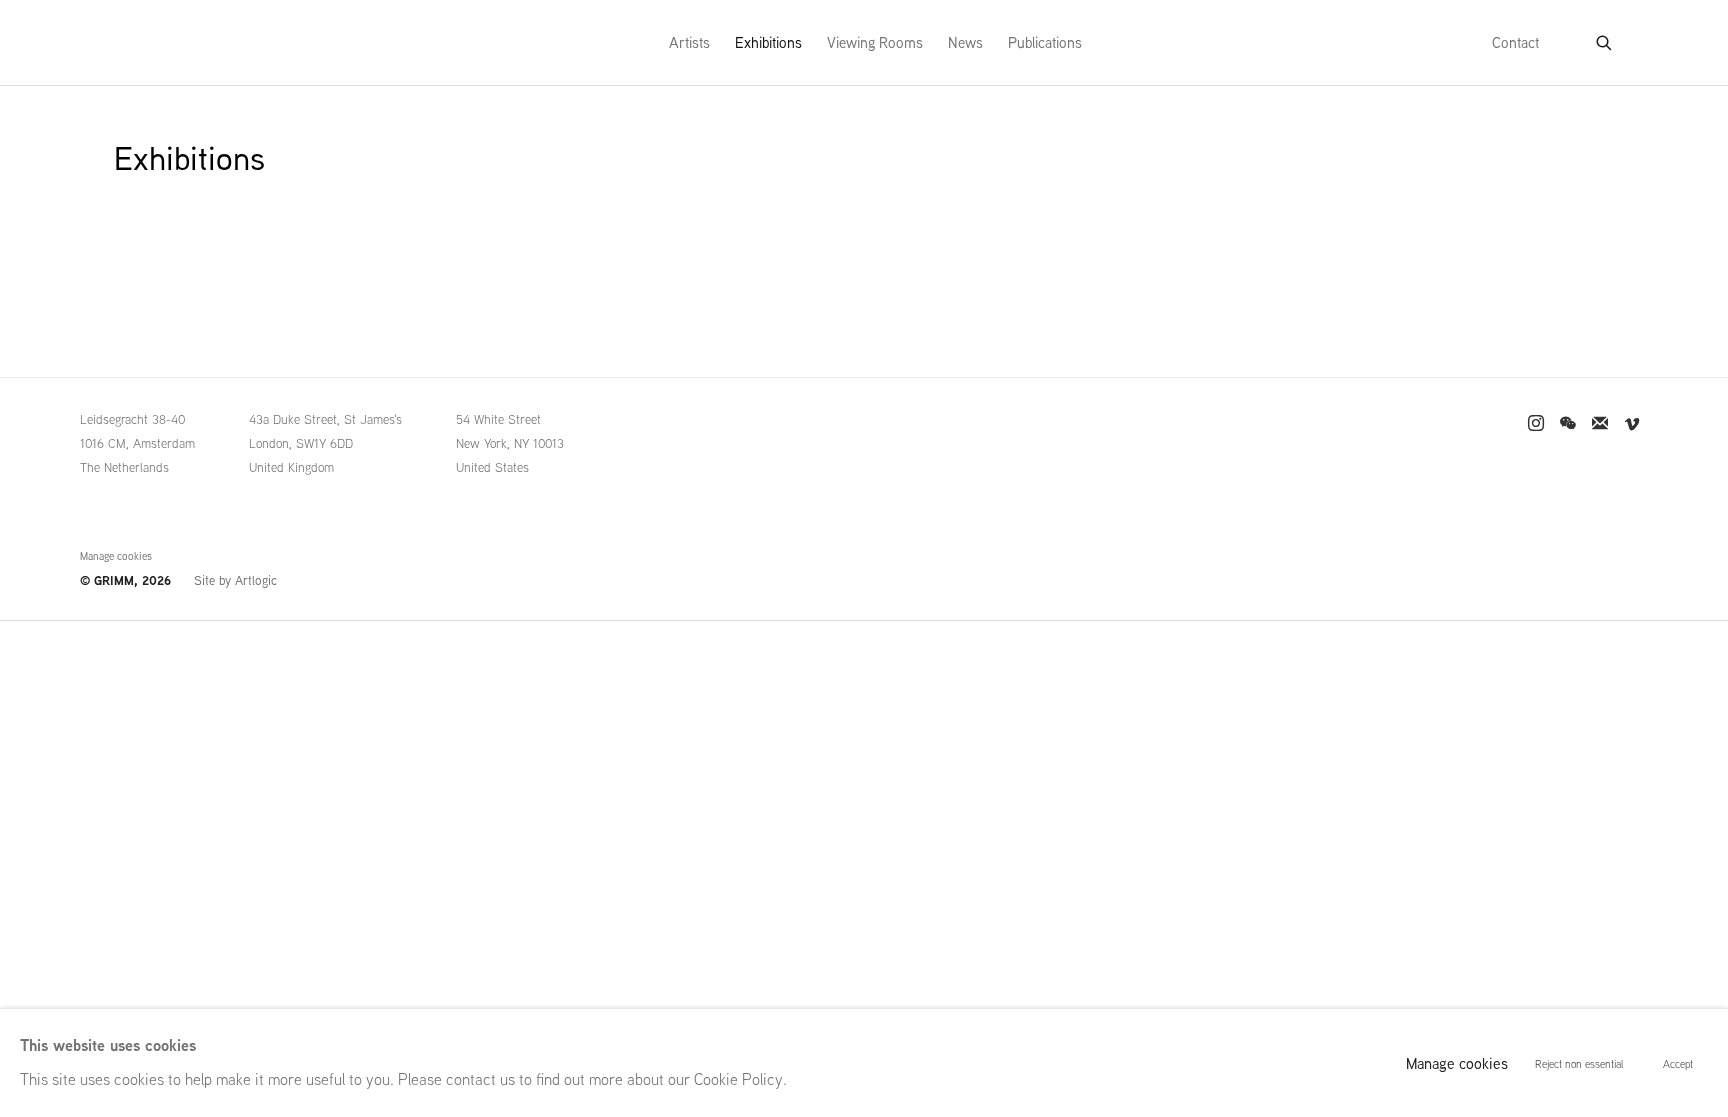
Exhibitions (768, 42)
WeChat (1568, 424)
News (965, 42)
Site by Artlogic (235, 580)
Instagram (1536, 424)
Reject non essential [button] (1579, 1064)
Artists (689, 42)
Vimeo (1632, 424)
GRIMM (155, 42)
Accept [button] (1678, 1064)
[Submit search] (1605, 39)
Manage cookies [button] (116, 556)
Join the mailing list (1600, 424)
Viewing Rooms (875, 42)
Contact (1515, 42)
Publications (1045, 42)
